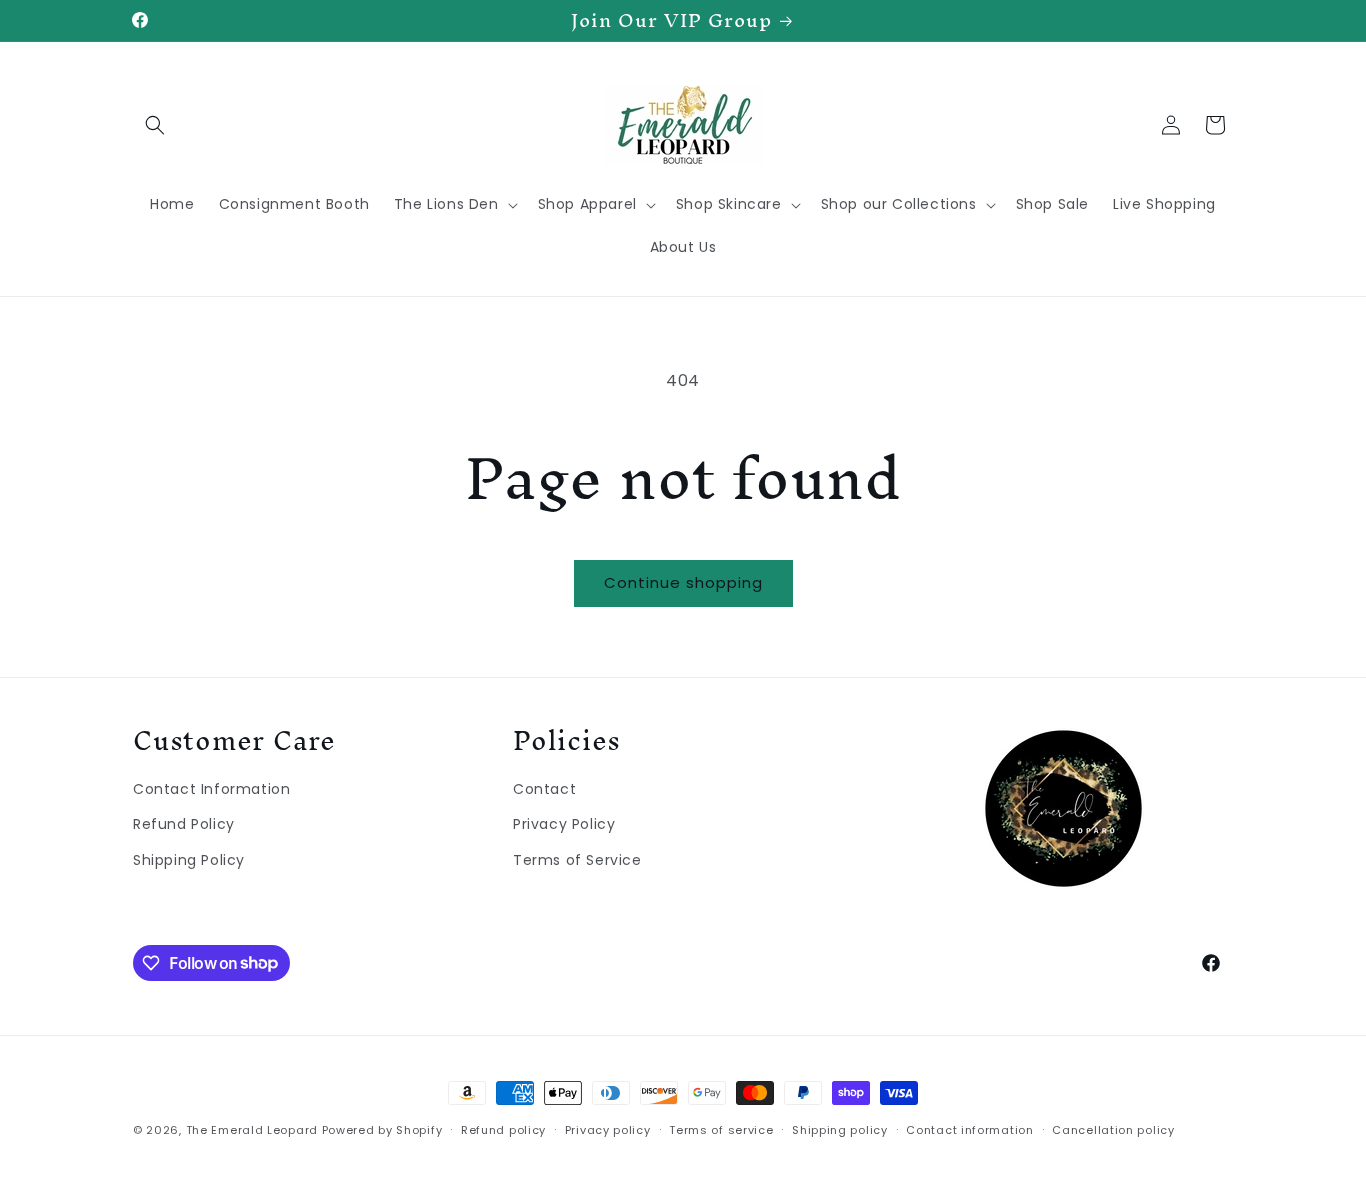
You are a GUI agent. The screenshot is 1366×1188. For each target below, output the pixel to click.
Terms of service (721, 1129)
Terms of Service (577, 859)
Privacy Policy (564, 824)
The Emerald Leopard (252, 1130)
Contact (544, 788)
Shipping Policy (189, 859)
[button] (155, 125)
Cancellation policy (1113, 1129)
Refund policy (503, 1129)
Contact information (969, 1129)
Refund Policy (184, 824)
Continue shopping (683, 582)
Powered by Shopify (382, 1130)
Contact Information (211, 788)
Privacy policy (608, 1129)
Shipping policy (840, 1129)
